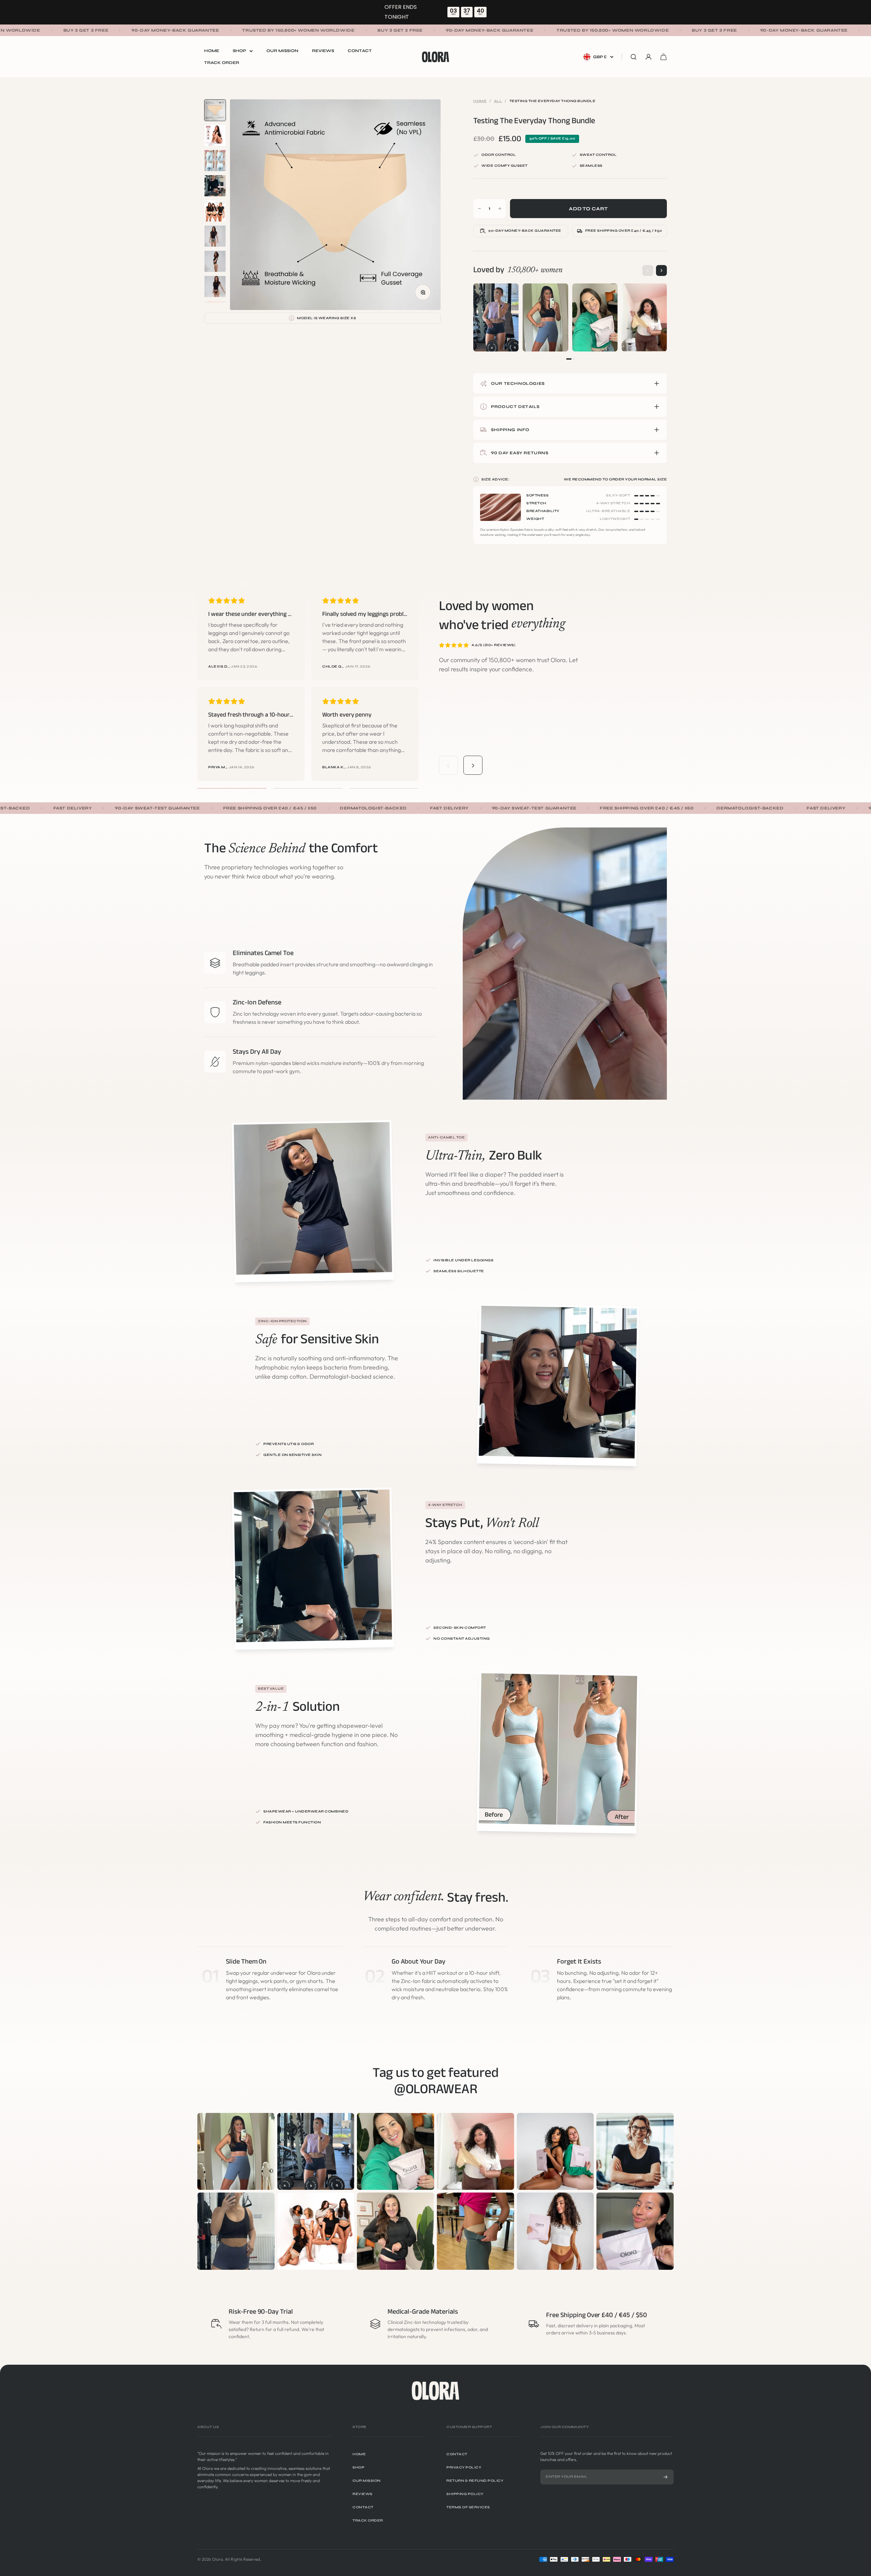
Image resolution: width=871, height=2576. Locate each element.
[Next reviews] (473, 766)
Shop (239, 51)
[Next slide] (661, 270)
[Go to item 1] (215, 110)
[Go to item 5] (215, 211)
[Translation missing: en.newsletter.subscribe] (665, 2477)
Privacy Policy (464, 2467)
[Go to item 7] (215, 261)
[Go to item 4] (215, 186)
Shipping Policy (465, 2494)
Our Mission (282, 51)
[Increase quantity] (500, 209)
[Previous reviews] (448, 766)
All (498, 101)
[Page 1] (569, 359)
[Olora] (435, 2391)
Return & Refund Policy (475, 2481)
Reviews (323, 51)
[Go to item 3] (215, 161)
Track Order (222, 63)
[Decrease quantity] (479, 209)
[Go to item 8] (215, 286)
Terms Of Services (468, 2507)
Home (212, 51)
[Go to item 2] (215, 135)
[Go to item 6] (215, 236)
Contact (360, 51)
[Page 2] (574, 359)
